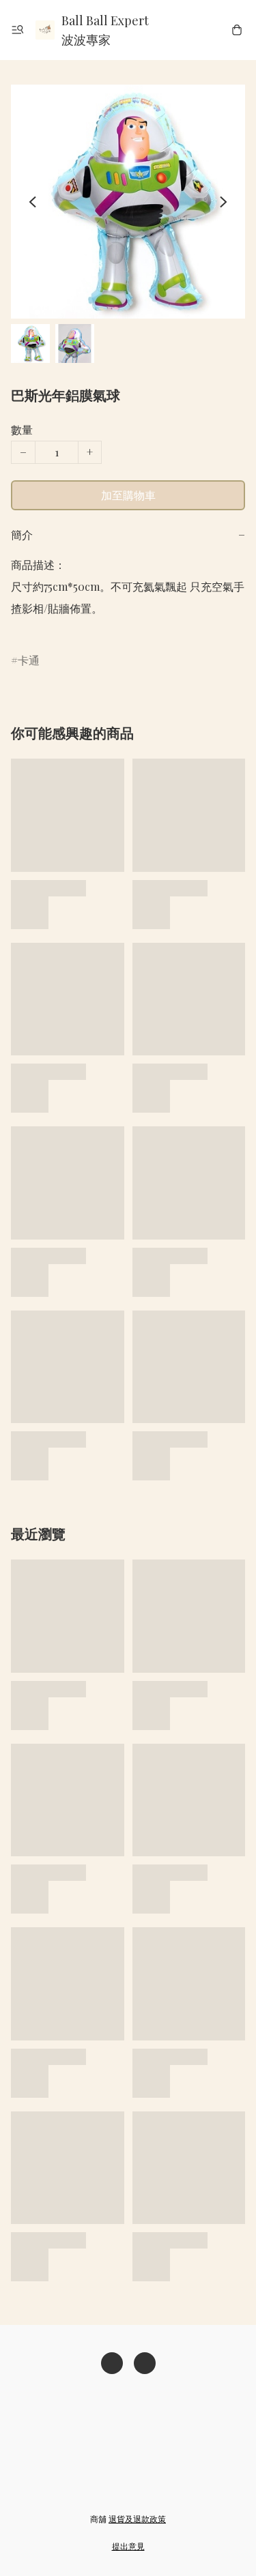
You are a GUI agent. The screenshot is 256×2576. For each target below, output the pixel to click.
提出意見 (128, 2546)
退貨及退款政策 (137, 2519)
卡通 (29, 660)
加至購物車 (128, 495)
